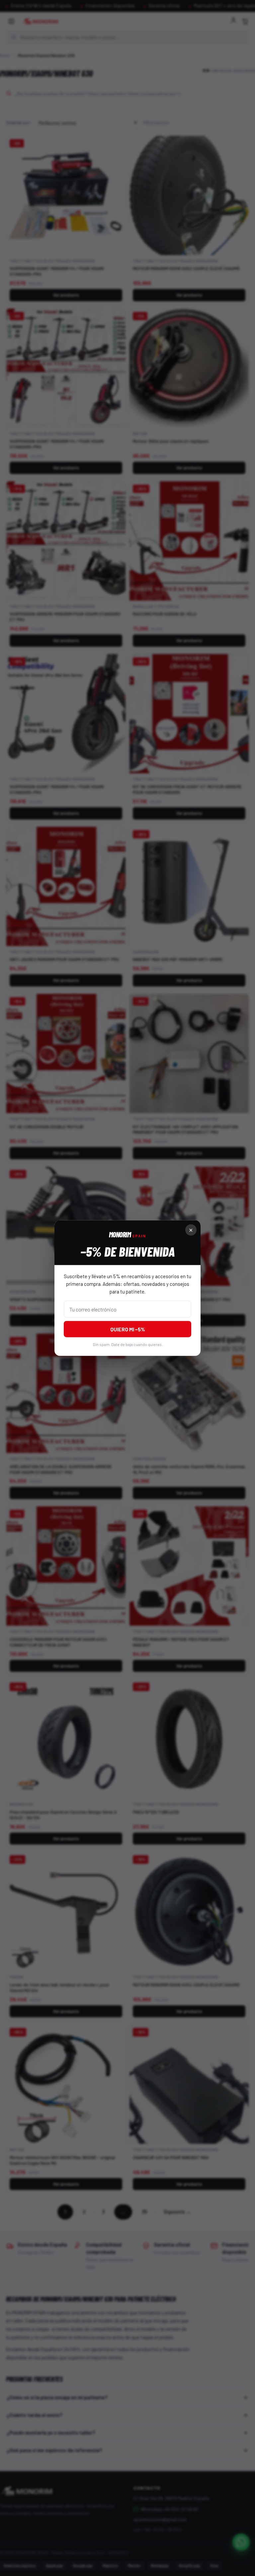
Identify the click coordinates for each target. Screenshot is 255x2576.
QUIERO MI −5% (128, 1329)
